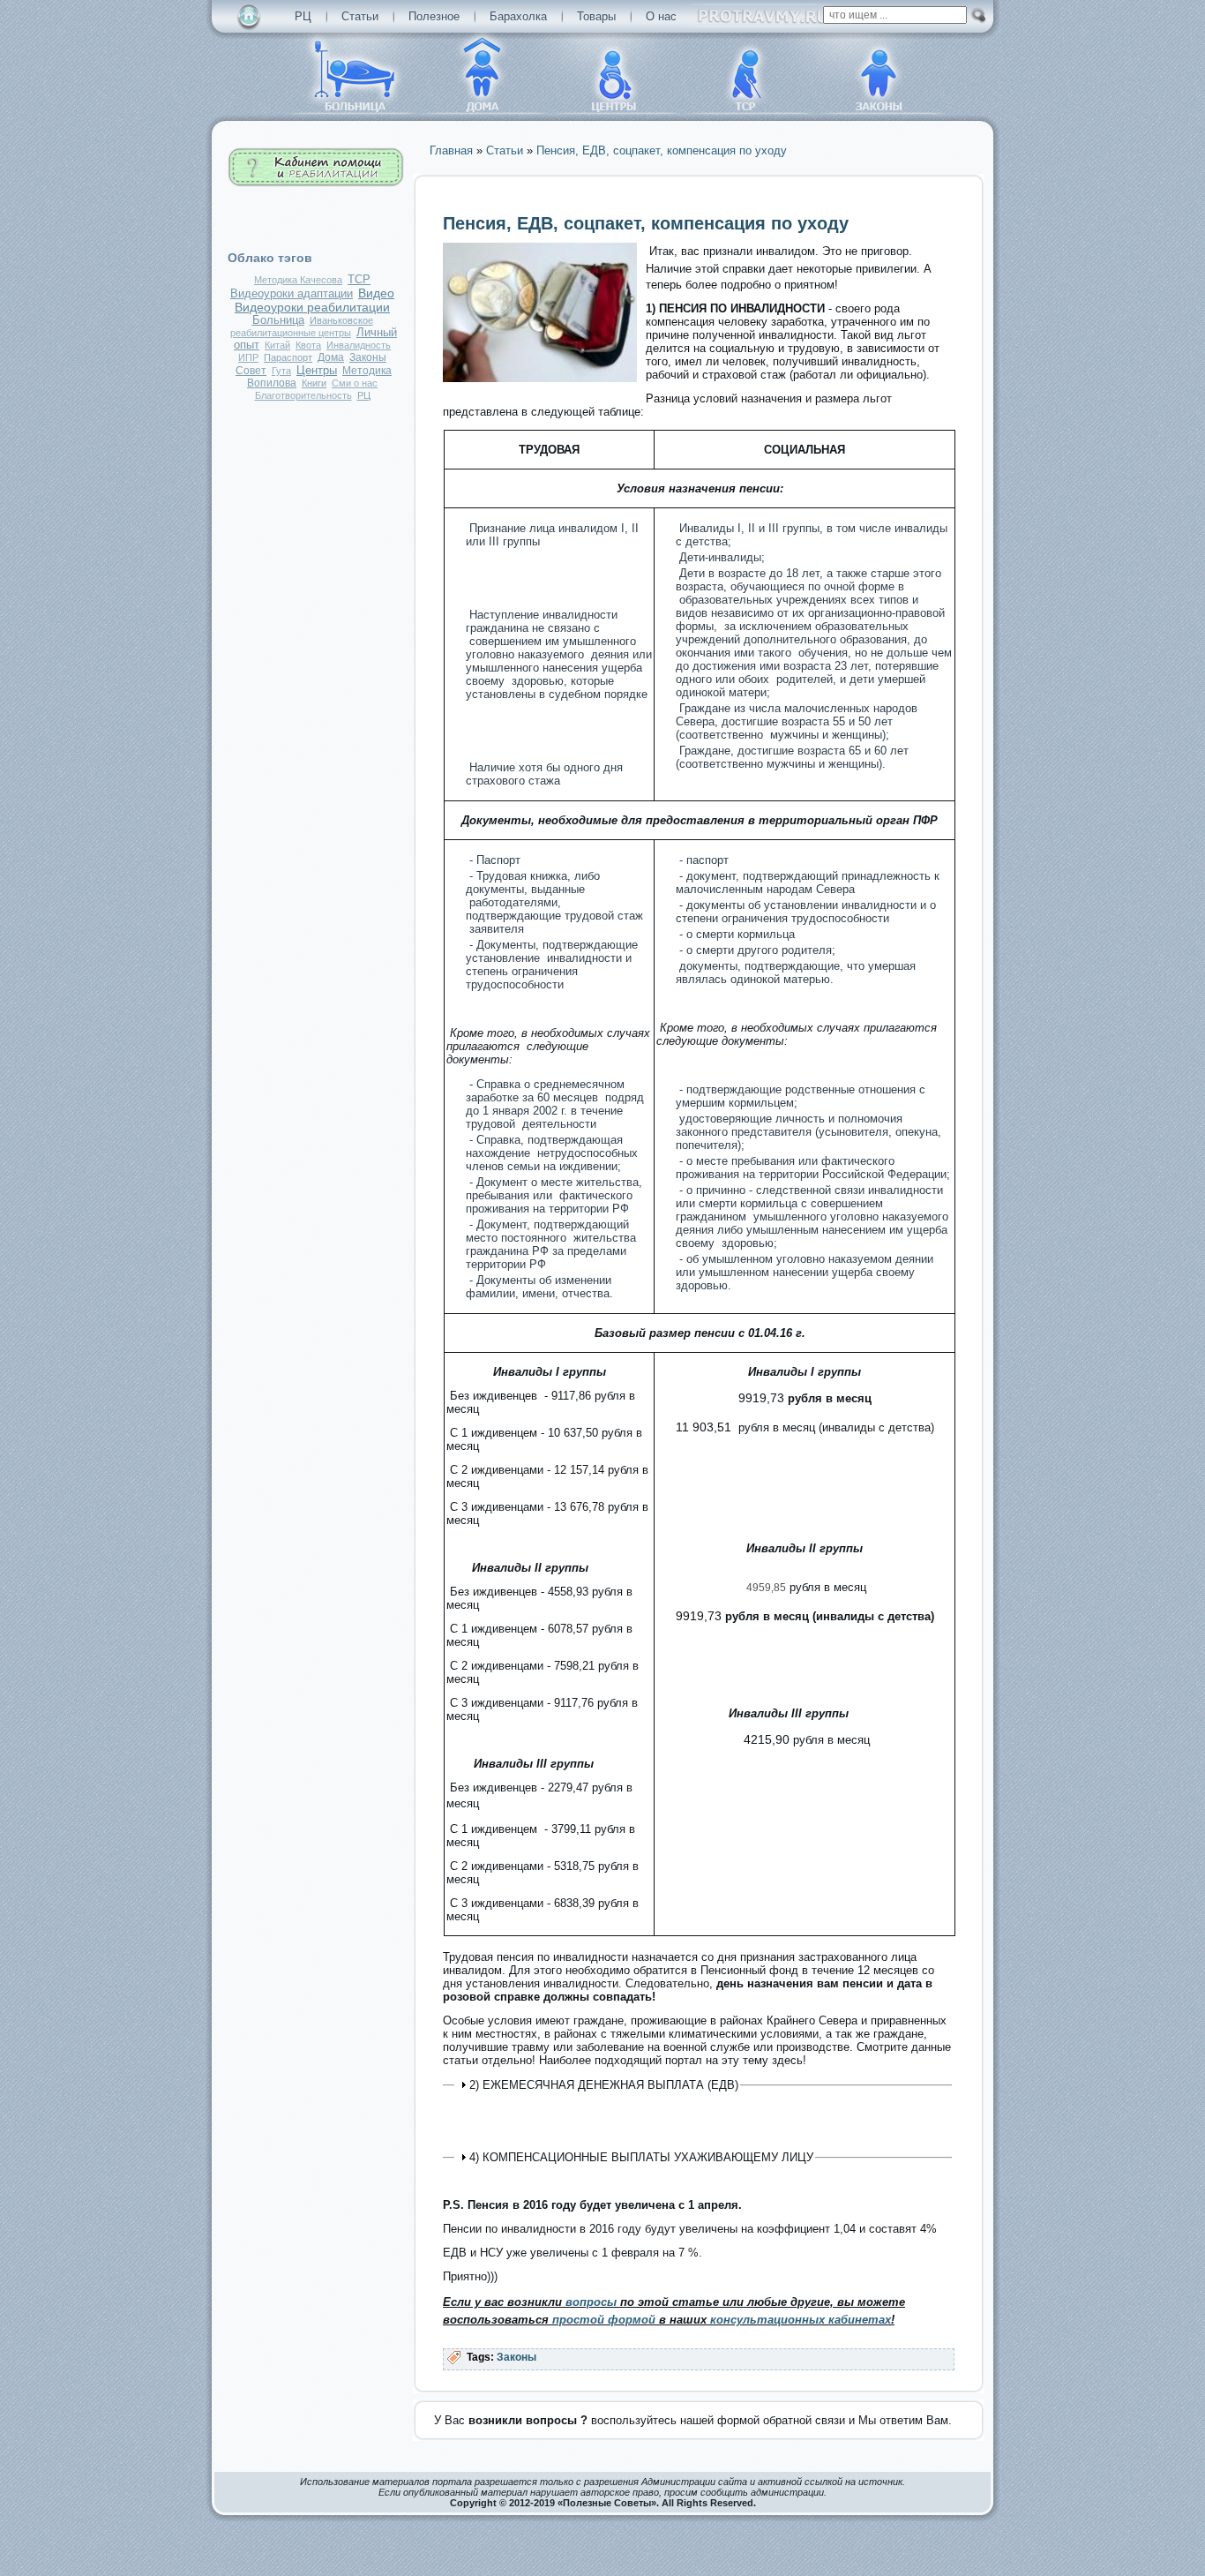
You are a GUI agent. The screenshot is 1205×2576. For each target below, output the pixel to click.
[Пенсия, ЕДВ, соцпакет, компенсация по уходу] (540, 378)
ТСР (359, 280)
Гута (281, 371)
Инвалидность (359, 345)
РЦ (303, 16)
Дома (331, 357)
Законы (368, 357)
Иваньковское (341, 320)
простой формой (606, 2320)
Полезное (434, 16)
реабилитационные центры (291, 333)
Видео (376, 293)
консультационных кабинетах (801, 2320)
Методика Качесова (298, 280)
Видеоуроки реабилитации (312, 307)
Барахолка (518, 16)
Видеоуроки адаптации (292, 294)
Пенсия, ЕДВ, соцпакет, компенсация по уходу (646, 223)
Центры (317, 370)
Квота (308, 345)
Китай (277, 345)
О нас (661, 16)
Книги (314, 383)
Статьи (360, 16)
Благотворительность (303, 395)
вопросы (591, 2302)
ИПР (248, 357)
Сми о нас (355, 383)
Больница (278, 320)
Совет (251, 371)
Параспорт (288, 357)
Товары (596, 16)
